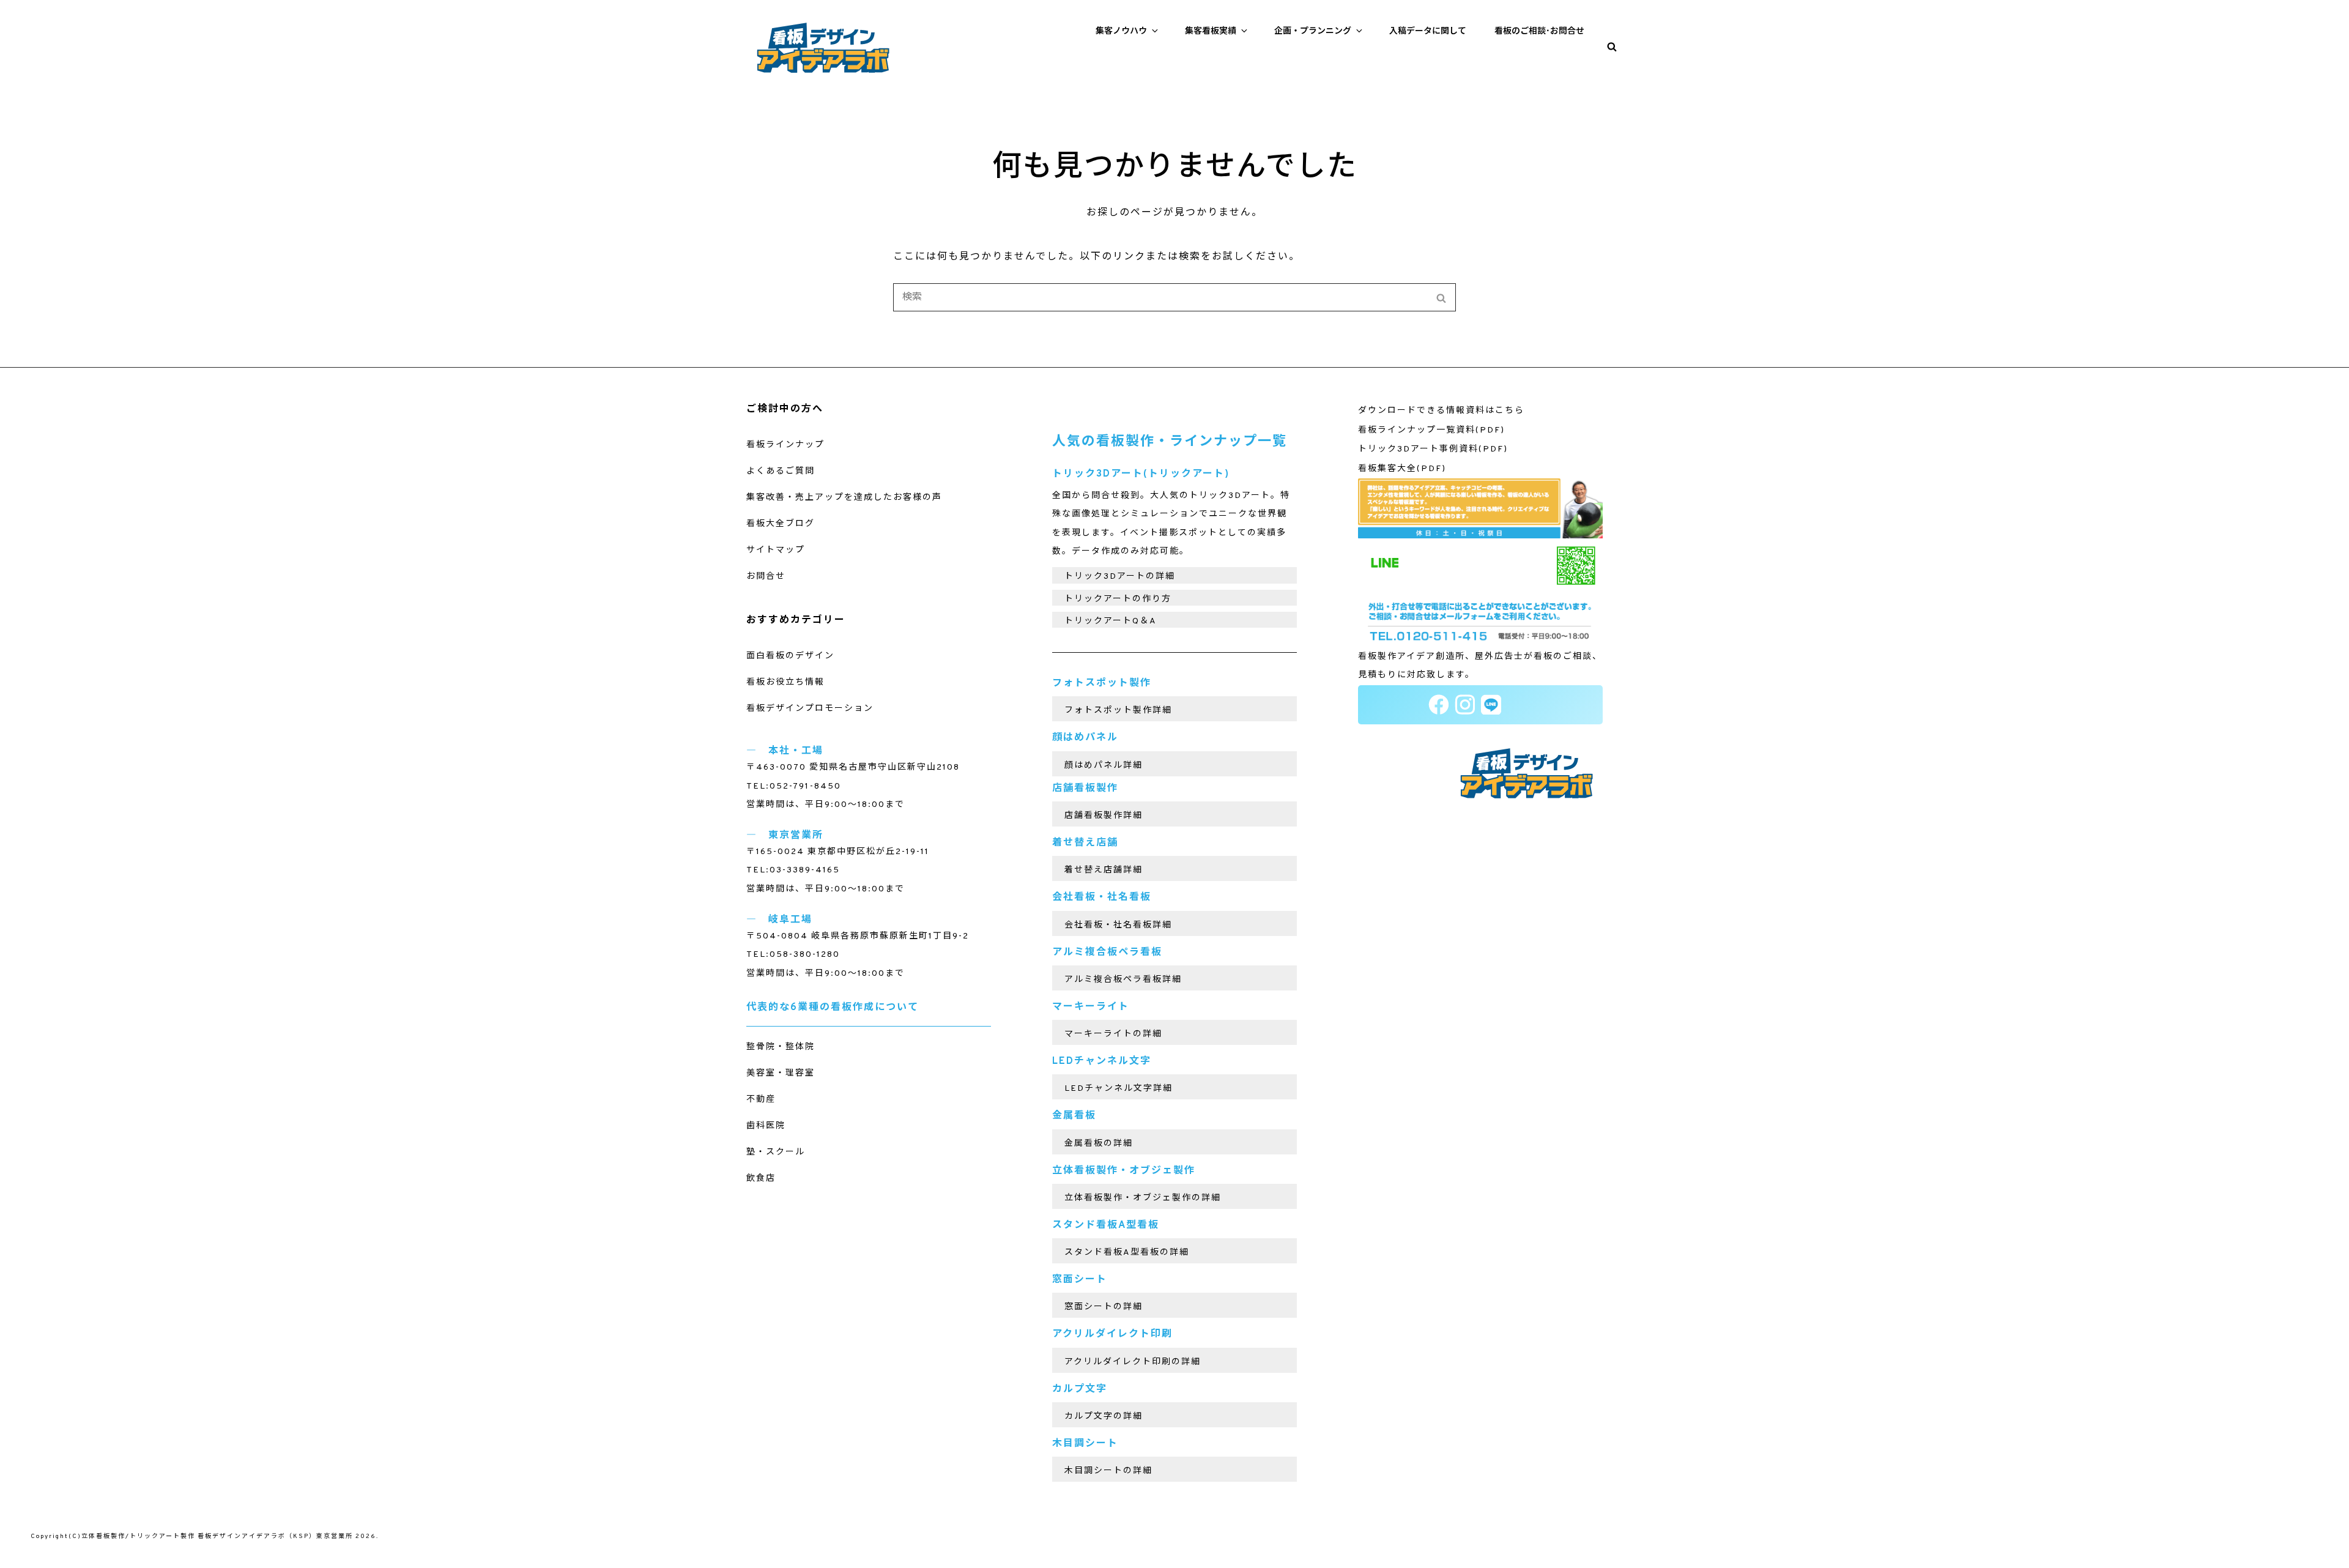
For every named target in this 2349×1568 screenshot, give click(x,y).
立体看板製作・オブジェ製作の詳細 (1143, 1198)
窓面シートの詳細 (1104, 1307)
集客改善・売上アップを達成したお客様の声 (844, 498)
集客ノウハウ (1121, 32)
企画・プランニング (1313, 32)
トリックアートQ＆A (1111, 621)
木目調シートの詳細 (1108, 1471)
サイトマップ (776, 550)
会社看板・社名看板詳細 (1118, 925)
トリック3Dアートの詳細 (1120, 577)
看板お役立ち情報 (785, 682)
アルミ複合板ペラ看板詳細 (1123, 980)
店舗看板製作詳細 (1104, 816)
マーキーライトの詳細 (1113, 1034)
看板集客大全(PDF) (1402, 469)
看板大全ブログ (781, 524)
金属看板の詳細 (1099, 1144)
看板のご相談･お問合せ (1539, 32)
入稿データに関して (1428, 32)
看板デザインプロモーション (810, 709)
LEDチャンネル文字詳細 (1119, 1089)
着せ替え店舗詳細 (1104, 870)
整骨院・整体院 (781, 1047)
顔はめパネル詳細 (1104, 766)
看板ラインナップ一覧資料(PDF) (1431, 430)
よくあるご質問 (781, 471)
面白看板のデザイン (790, 656)
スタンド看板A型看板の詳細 (1127, 1253)
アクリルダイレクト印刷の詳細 (1133, 1362)
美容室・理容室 (781, 1073)
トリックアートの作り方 (1118, 599)
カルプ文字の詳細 (1104, 1417)
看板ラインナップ (785, 445)
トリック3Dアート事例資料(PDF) (1433, 449)
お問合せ (766, 577)
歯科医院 (766, 1126)
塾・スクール (776, 1152)
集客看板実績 (1211, 32)
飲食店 (761, 1179)
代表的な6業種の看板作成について (833, 1008)
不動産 (761, 1100)
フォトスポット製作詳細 (1118, 711)
